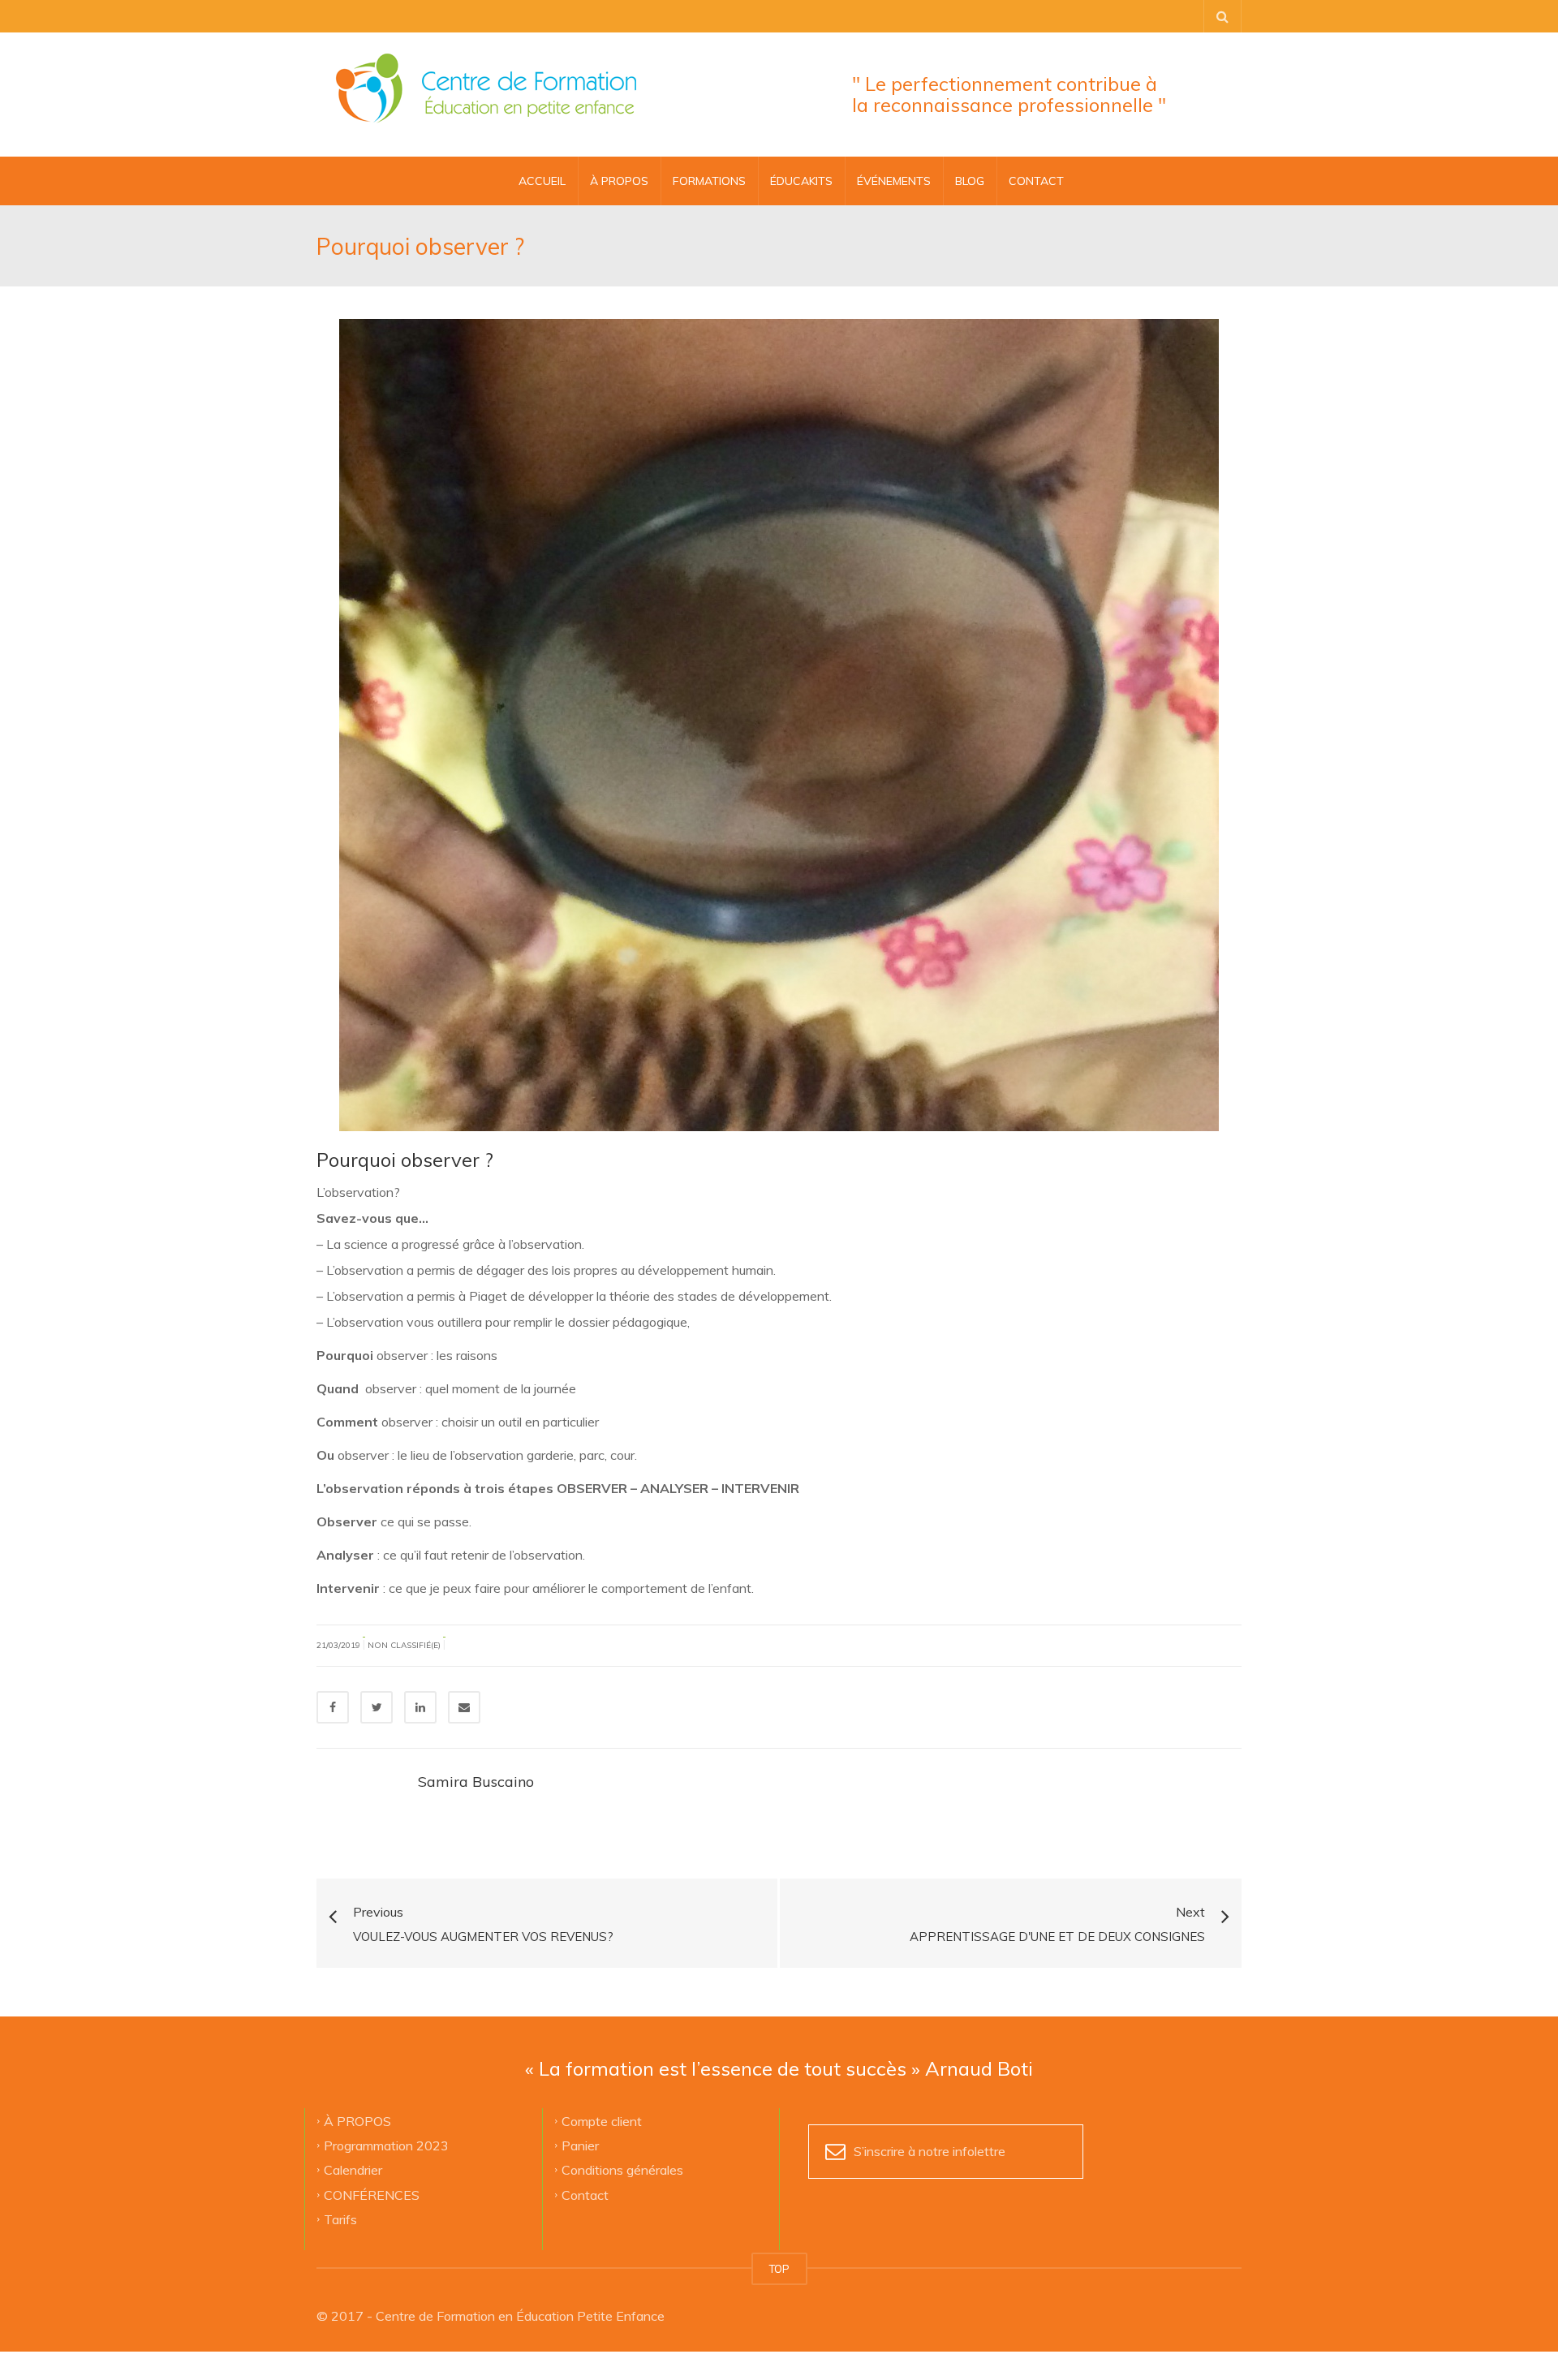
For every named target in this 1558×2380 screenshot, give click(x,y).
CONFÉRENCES (372, 2194)
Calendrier (353, 2170)
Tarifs (340, 2219)
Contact (585, 2194)
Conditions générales (622, 2170)
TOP (779, 2269)
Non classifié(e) (404, 1645)
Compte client (602, 2120)
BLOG (970, 181)
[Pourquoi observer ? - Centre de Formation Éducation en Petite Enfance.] (486, 89)
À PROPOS (619, 181)
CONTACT (1036, 181)
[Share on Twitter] (377, 1707)
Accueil (542, 181)
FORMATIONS (709, 181)
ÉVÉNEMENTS (894, 181)
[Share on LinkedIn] (420, 1707)
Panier (580, 2145)
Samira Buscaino (476, 1782)
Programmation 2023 (386, 2145)
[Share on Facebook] (333, 1707)
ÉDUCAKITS (801, 181)
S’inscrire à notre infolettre (930, 2151)
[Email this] (464, 1707)
